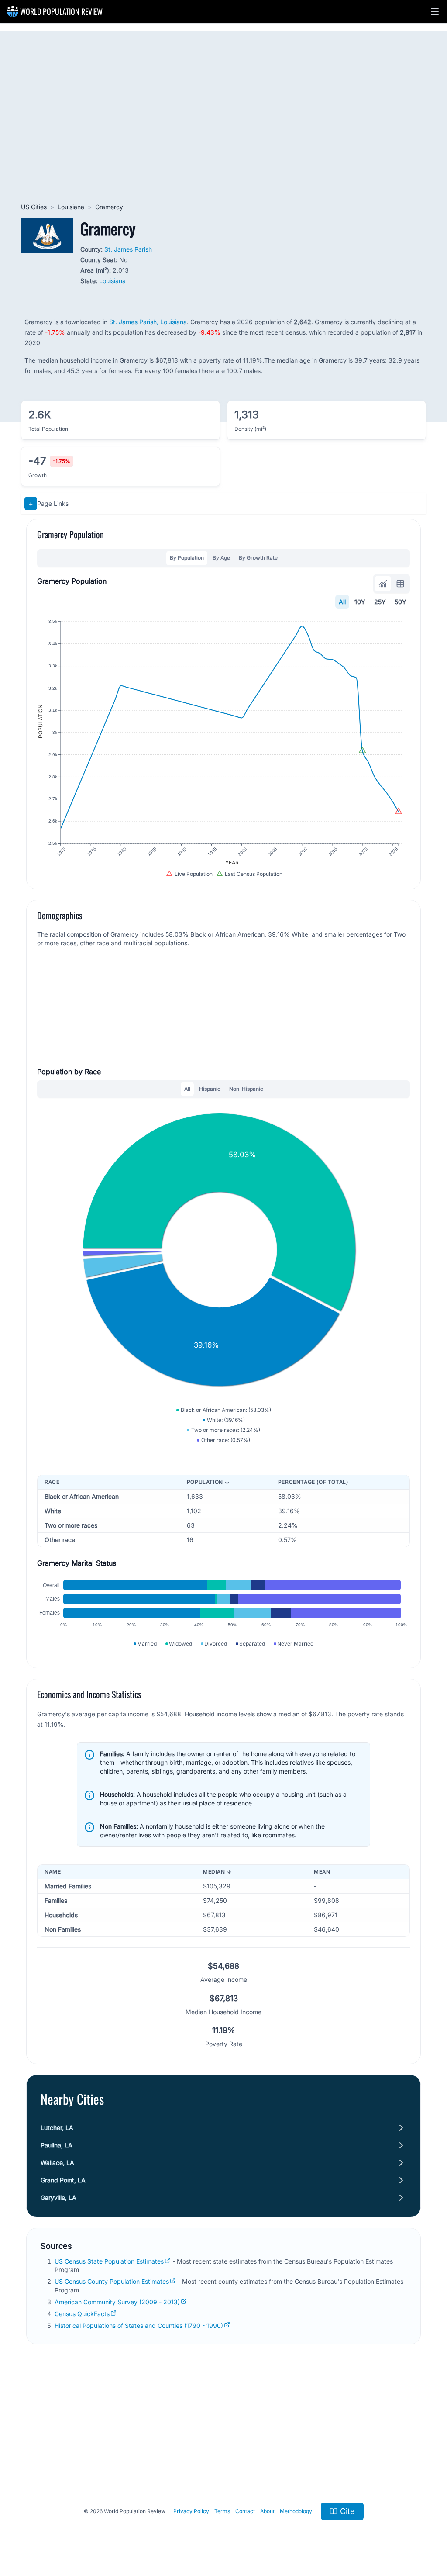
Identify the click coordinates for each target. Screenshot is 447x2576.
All (342, 602)
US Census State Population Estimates (109, 2261)
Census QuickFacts (82, 2314)
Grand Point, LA (63, 2180)
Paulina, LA (57, 2145)
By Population (187, 558)
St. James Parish (128, 249)
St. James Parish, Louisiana (148, 322)
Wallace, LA (57, 2163)
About (267, 2511)
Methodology (296, 2511)
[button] (435, 11)
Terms (222, 2511)
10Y (360, 602)
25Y (380, 602)
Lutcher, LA (57, 2128)
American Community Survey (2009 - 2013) (117, 2302)
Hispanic (210, 1089)
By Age (221, 558)
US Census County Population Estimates (112, 2281)
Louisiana (71, 207)
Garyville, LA (58, 2197)
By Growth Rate (258, 558)
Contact (245, 2511)
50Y (401, 602)
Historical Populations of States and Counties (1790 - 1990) (139, 2325)
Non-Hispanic (246, 1089)
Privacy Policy (191, 2511)
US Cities (34, 207)
